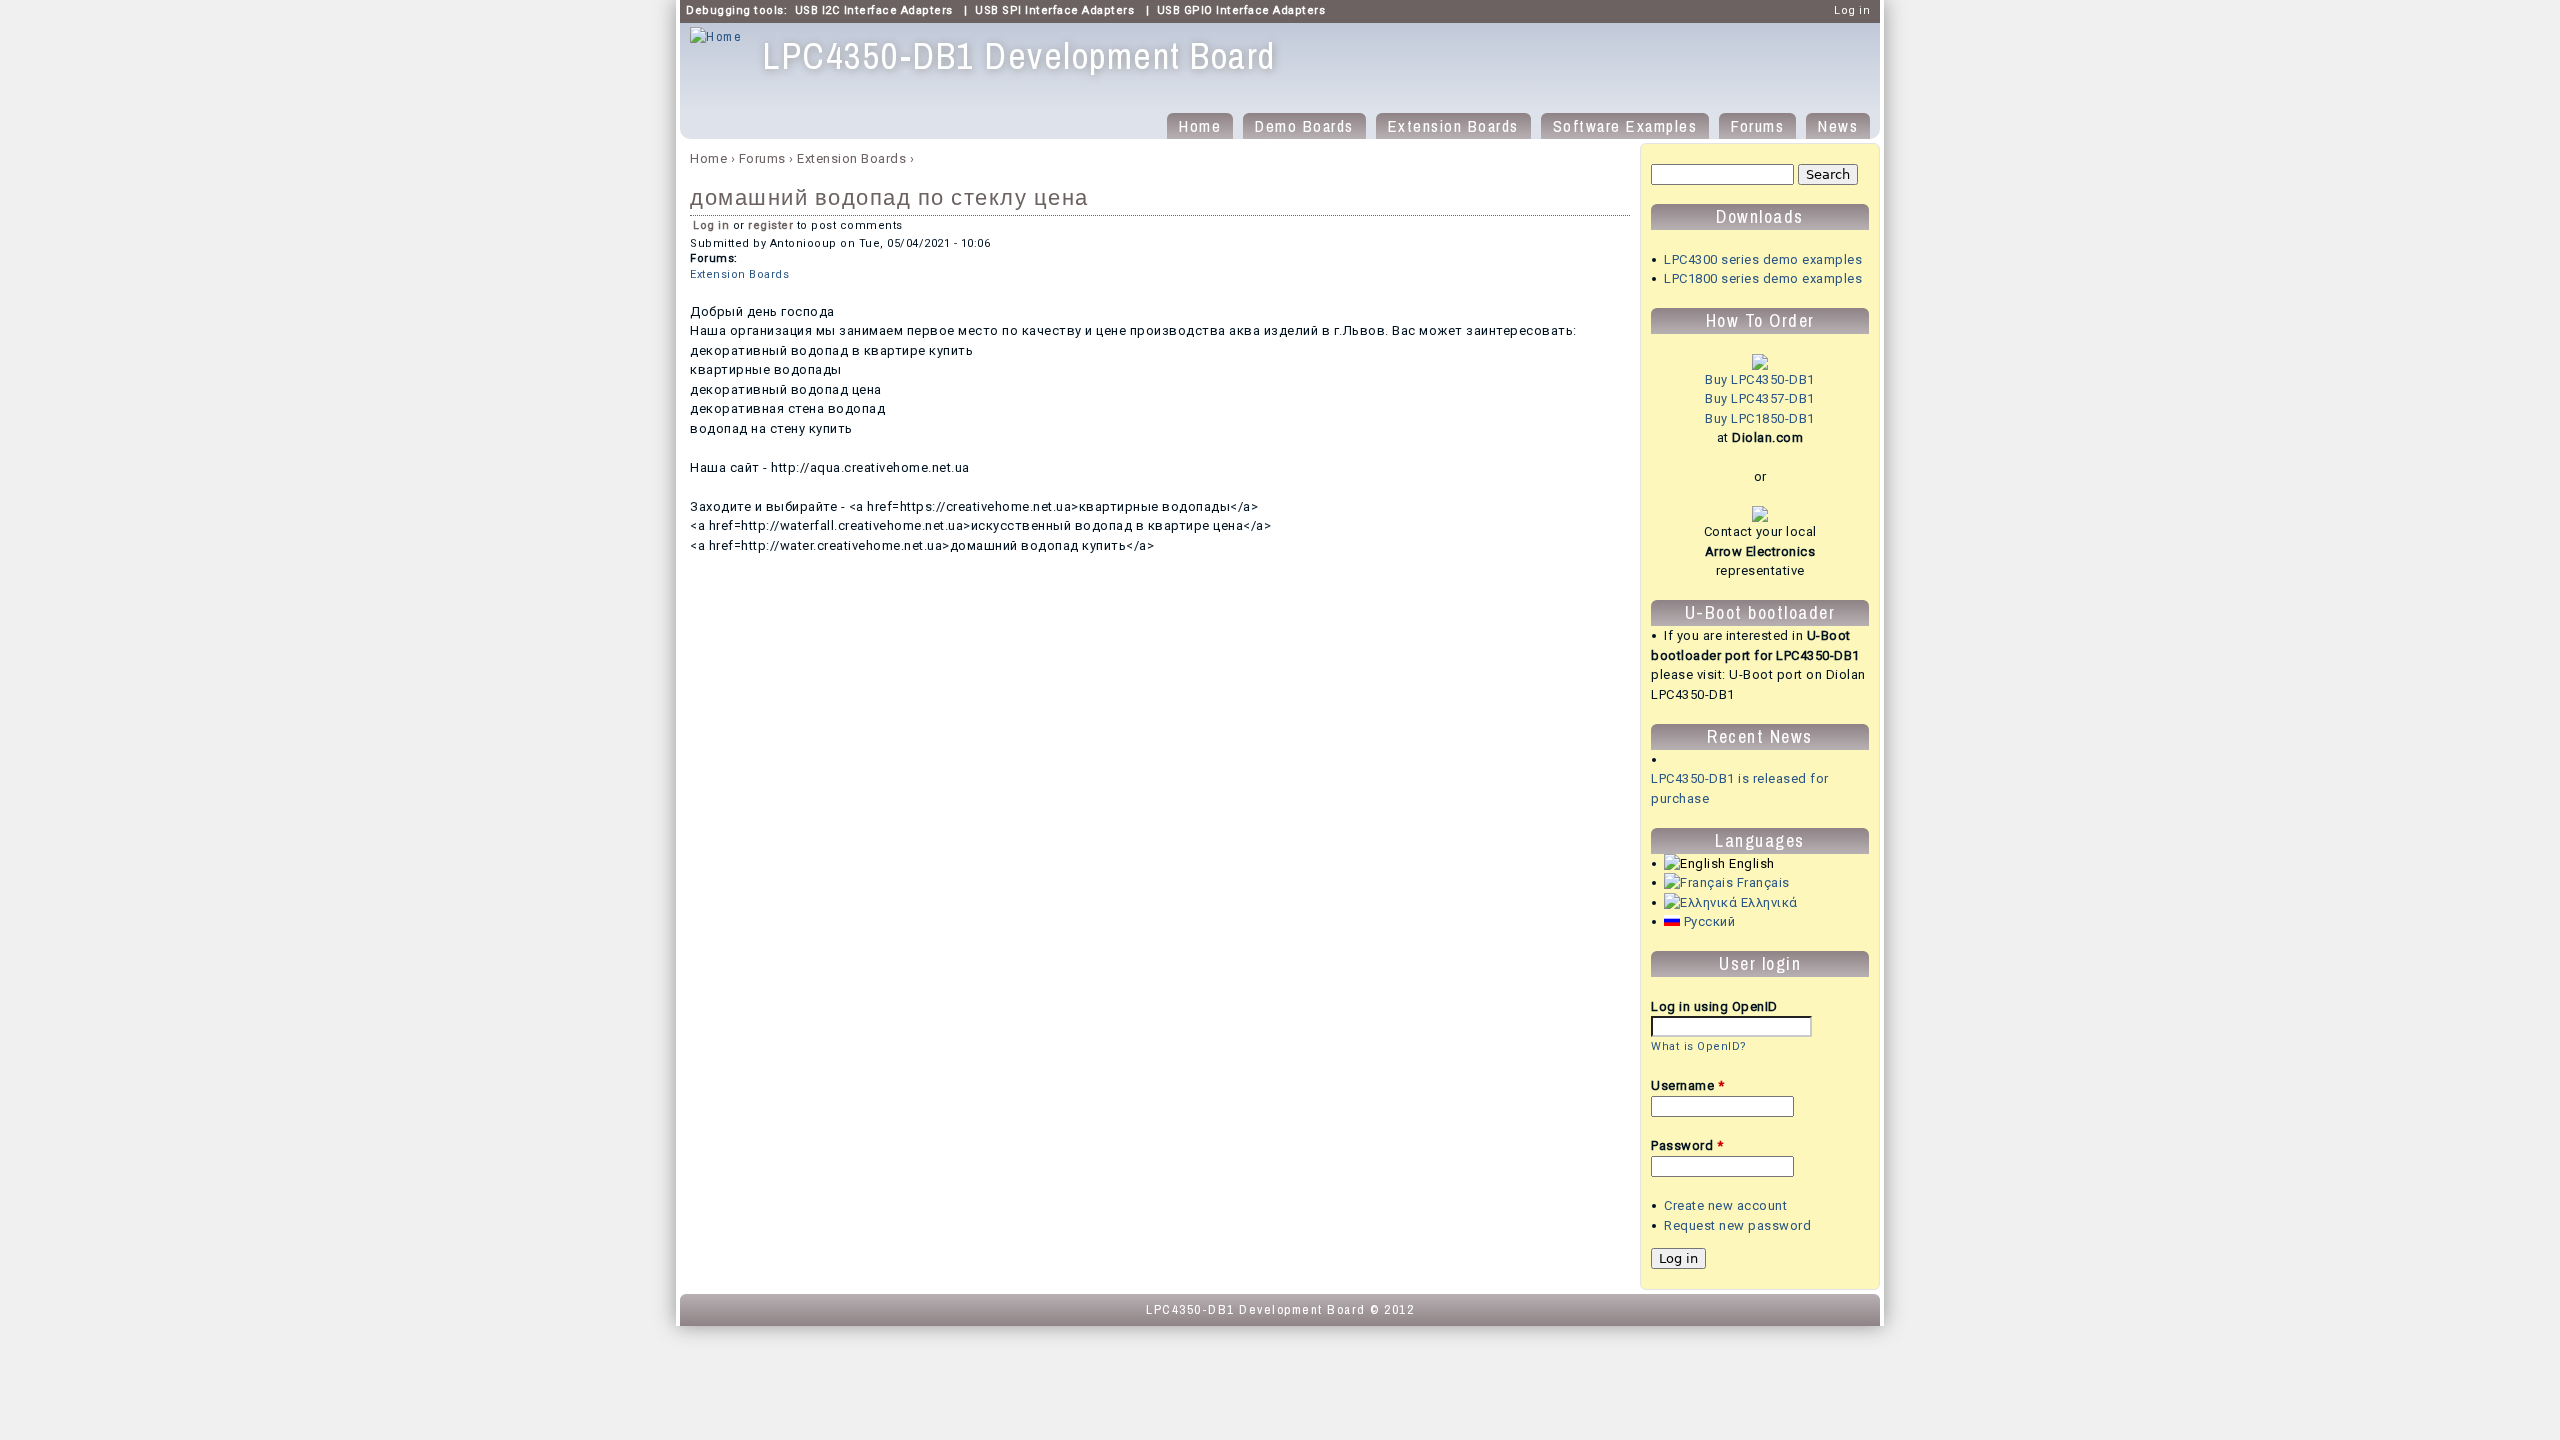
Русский (1707, 921)
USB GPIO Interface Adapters (1241, 10)
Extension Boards (1453, 126)
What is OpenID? (1699, 1046)
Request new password (1737, 1225)
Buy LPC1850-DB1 (1760, 418)
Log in (1852, 10)
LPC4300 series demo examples (1763, 259)
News (1838, 126)
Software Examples (1625, 126)
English (1750, 863)
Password (1687, 1145)
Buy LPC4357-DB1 (1760, 398)
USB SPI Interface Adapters (1054, 10)
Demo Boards (1304, 126)
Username (1687, 1085)
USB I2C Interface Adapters (874, 10)
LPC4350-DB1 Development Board (1256, 1309)
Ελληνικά (1767, 902)
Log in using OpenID (1714, 1006)
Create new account (1725, 1205)
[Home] (716, 37)
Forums (1757, 126)
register (770, 225)
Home (1200, 126)
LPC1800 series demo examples (1763, 278)
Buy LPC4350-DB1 (1760, 379)
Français (1761, 882)
